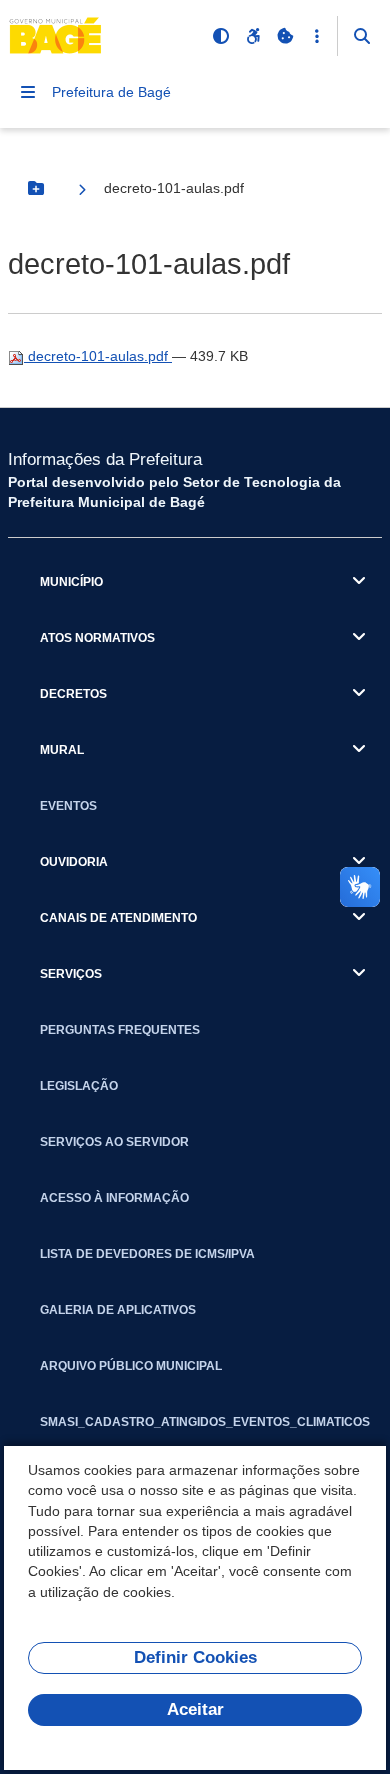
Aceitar (195, 1709)
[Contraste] (221, 36)
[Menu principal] (28, 92)
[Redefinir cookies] (285, 36)
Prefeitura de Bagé (111, 92)
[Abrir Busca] (362, 36)
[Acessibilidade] (253, 36)
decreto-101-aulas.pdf (98, 356)
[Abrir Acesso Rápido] (317, 36)
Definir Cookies (195, 1657)
